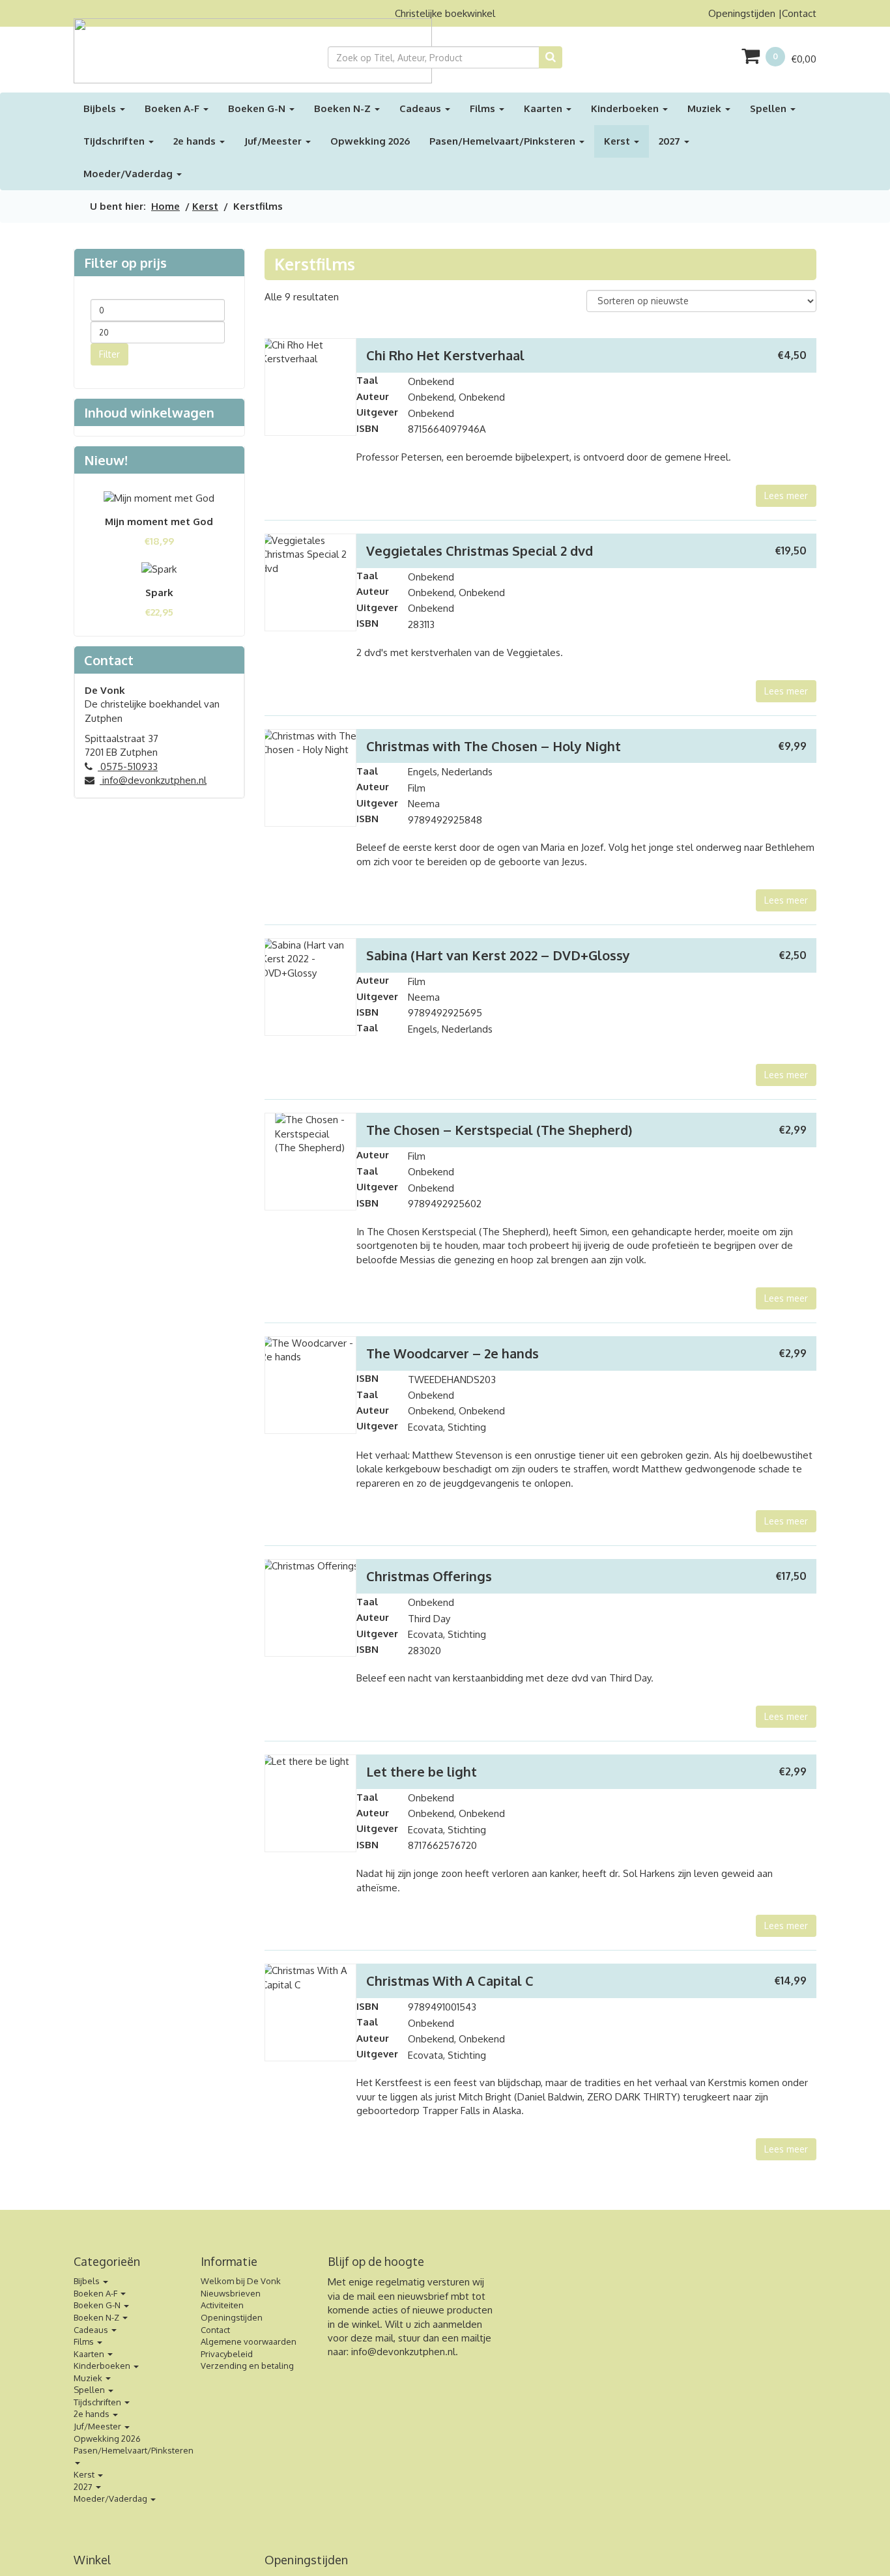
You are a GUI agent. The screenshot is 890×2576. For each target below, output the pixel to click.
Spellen (769, 108)
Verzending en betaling (247, 2366)
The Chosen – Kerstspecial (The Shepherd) (499, 1130)
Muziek (706, 108)
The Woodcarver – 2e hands (452, 1353)
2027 (671, 141)
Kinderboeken (626, 108)
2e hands (196, 141)
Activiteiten (222, 2305)
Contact (799, 13)
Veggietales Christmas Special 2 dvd (480, 551)
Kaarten (544, 108)
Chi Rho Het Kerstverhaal (445, 355)
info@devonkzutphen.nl (153, 780)
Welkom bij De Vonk (241, 2281)
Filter (109, 354)
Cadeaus (422, 108)
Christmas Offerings (429, 1576)
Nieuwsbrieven (231, 2293)
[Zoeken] (551, 57)
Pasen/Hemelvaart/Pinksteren (504, 141)
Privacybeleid (227, 2354)
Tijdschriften (115, 141)
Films (484, 108)
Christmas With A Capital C (450, 1981)
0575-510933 (128, 766)
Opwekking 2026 (370, 141)
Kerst (618, 141)
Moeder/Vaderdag (129, 174)
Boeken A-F (173, 108)
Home (165, 206)
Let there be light (422, 1771)
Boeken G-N (258, 108)
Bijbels (101, 108)
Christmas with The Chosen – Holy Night (494, 746)
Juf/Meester (274, 141)
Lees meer (786, 495)
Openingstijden (742, 13)
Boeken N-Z (344, 108)
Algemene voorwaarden (249, 2341)
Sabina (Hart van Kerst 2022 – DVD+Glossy (498, 955)
